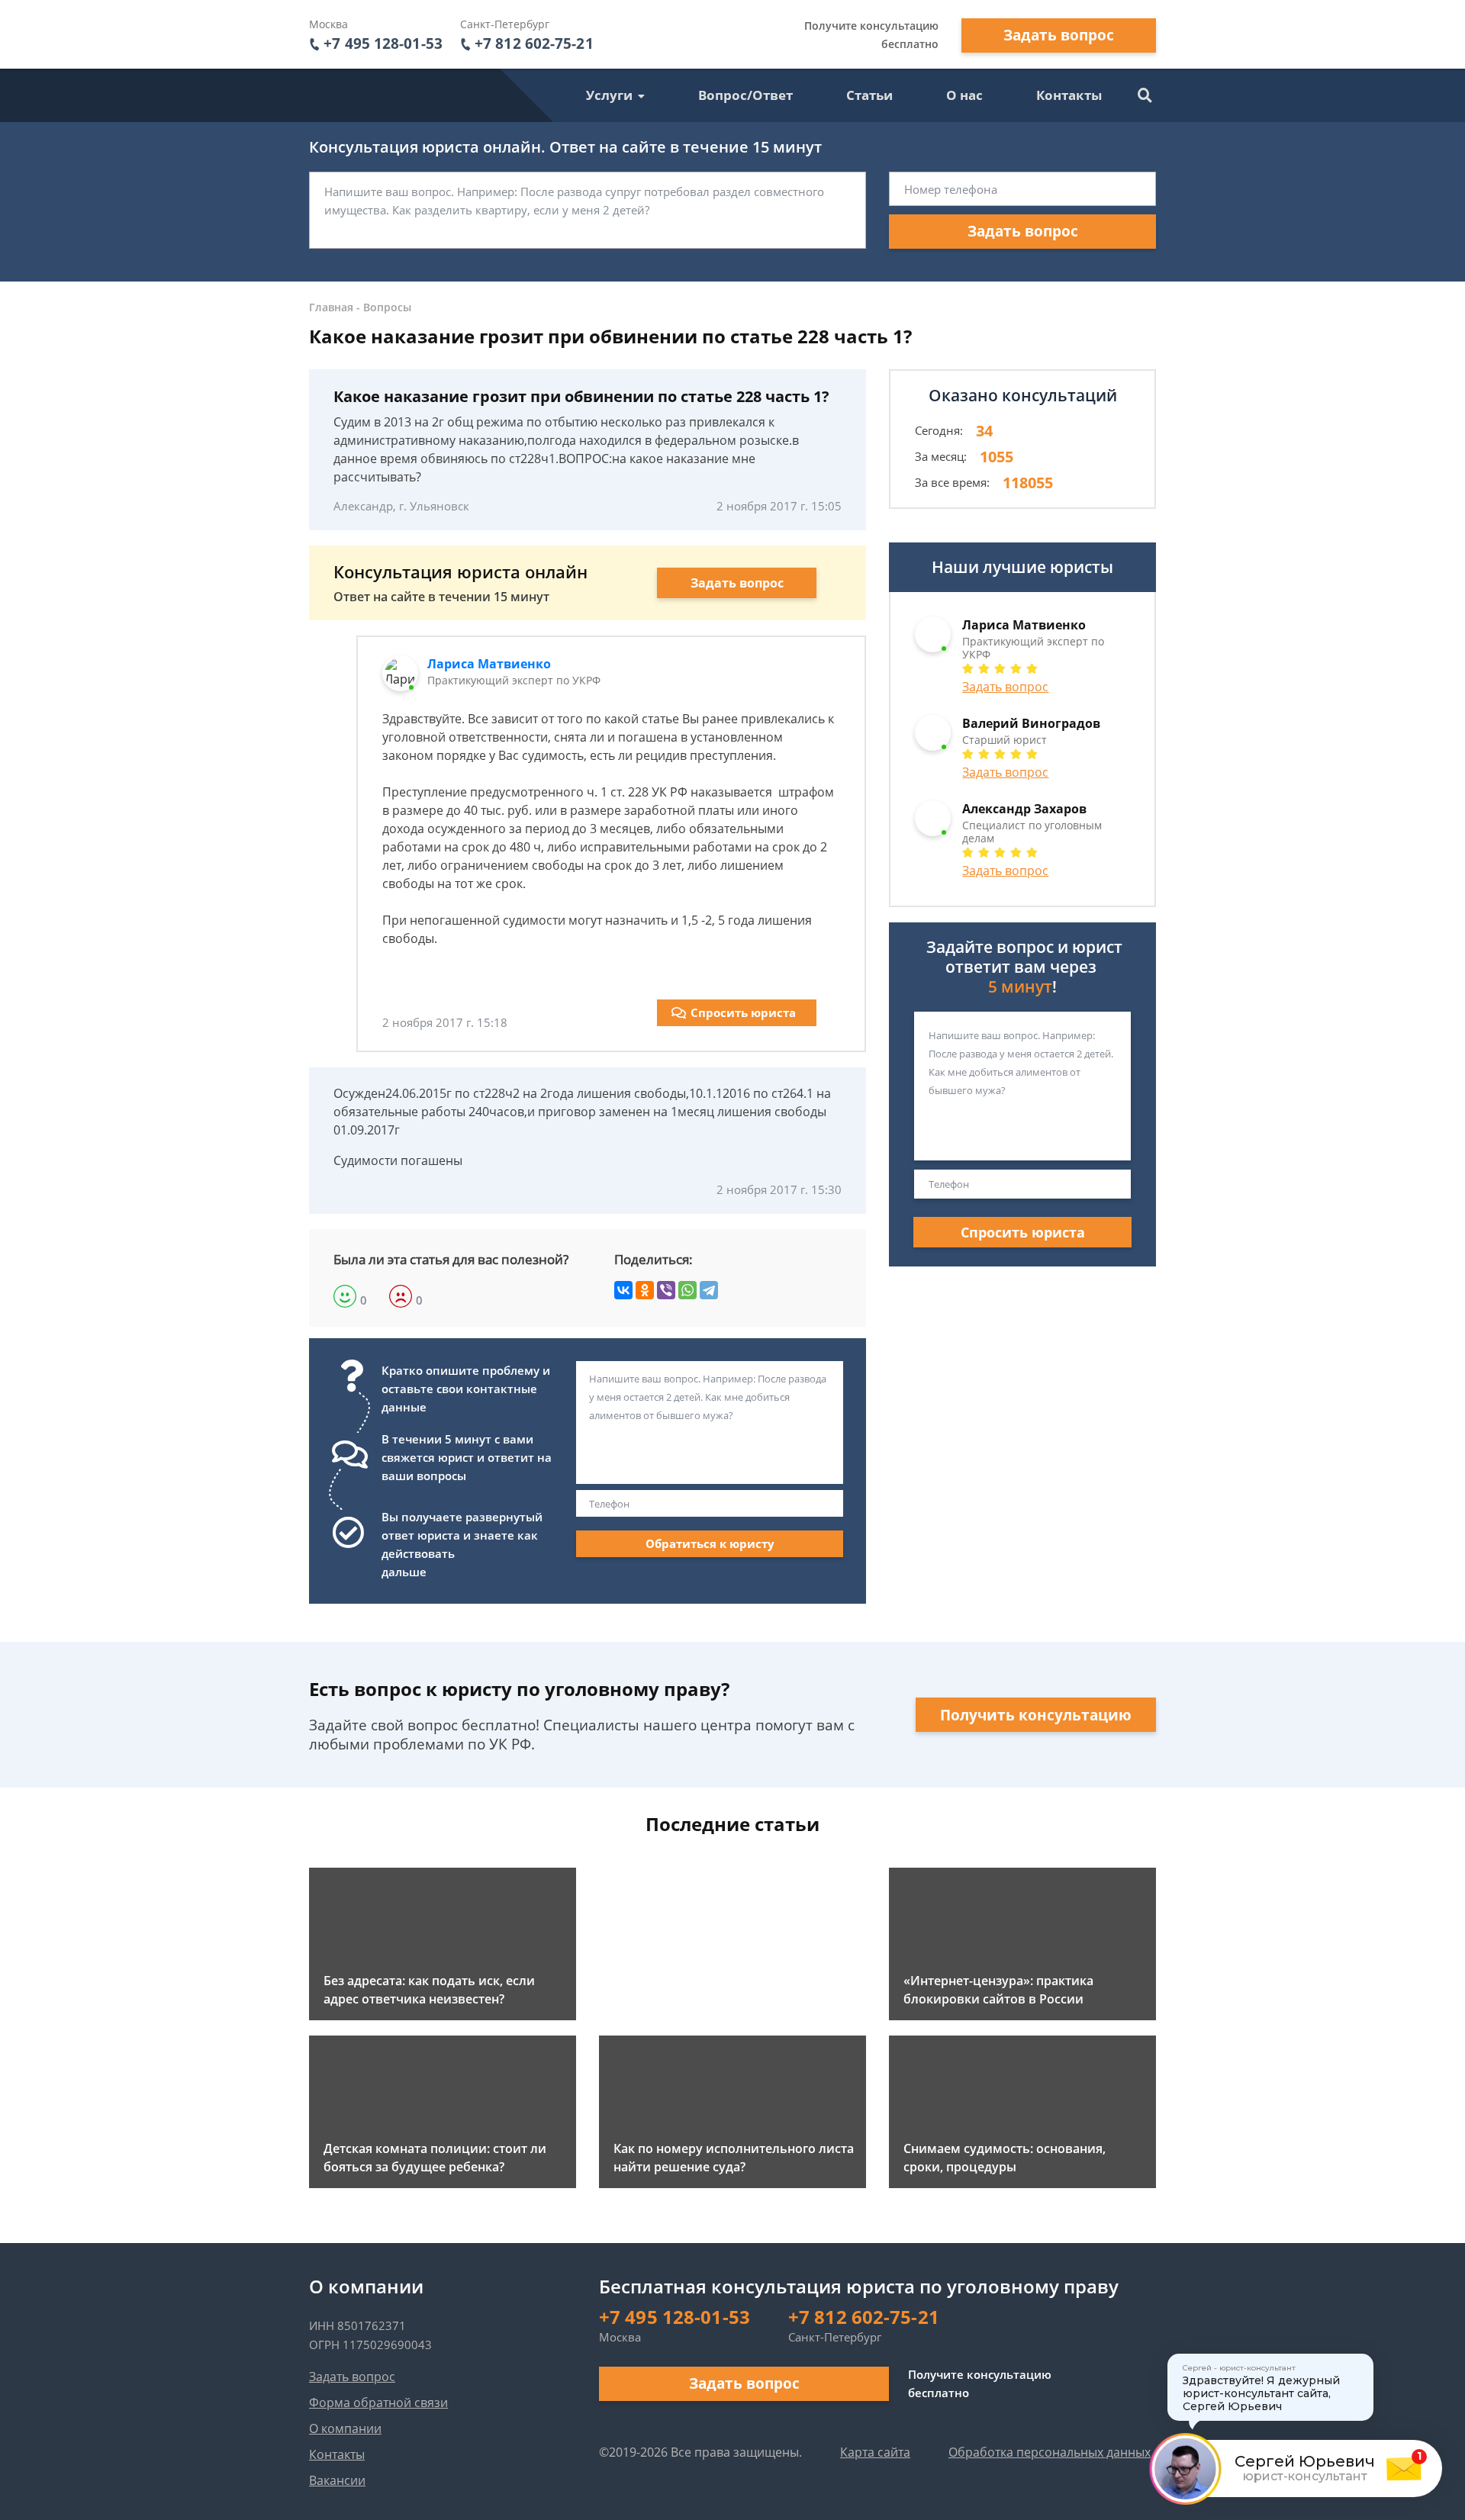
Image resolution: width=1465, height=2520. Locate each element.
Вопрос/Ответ (745, 95)
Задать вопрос (1059, 35)
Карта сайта (875, 2452)
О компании (345, 2428)
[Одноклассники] (645, 1290)
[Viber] (666, 1290)
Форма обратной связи (378, 2403)
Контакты (1069, 95)
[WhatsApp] (687, 1290)
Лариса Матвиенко (489, 664)
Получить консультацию (1036, 1715)
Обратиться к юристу (710, 1543)
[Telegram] (709, 1290)
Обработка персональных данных (1050, 2452)
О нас (964, 95)
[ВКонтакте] (623, 1290)
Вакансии (337, 2480)
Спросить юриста (743, 1012)
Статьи (869, 95)
